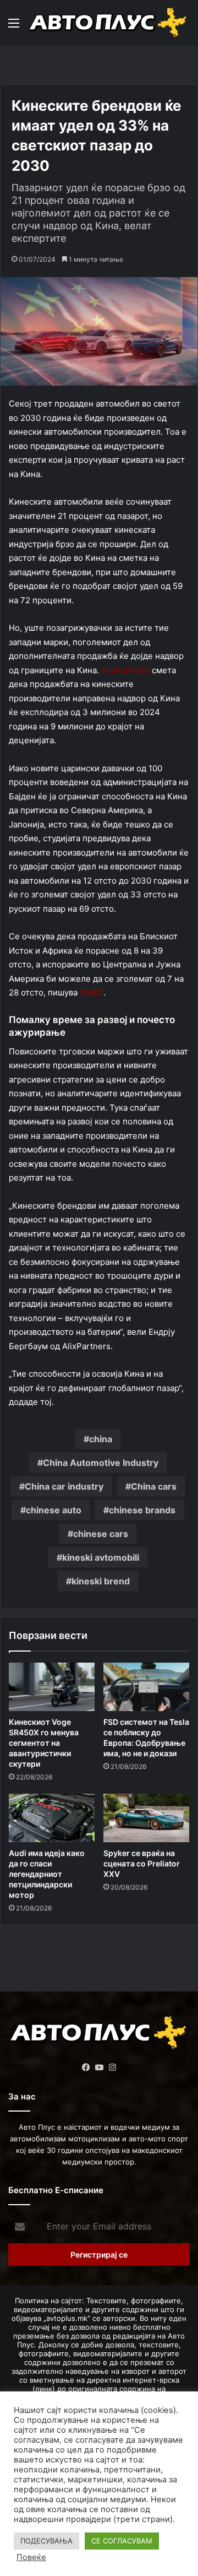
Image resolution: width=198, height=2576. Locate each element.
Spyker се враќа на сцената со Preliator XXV (142, 1863)
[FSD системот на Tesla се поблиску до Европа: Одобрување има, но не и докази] (146, 1687)
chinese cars (101, 1534)
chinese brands (142, 1510)
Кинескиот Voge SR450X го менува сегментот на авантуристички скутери (44, 1743)
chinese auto (54, 1510)
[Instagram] (112, 2068)
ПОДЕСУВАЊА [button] (46, 2541)
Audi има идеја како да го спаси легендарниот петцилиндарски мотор (47, 1874)
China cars (154, 1486)
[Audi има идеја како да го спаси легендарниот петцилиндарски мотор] (52, 1818)
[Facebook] (86, 2068)
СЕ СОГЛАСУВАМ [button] (122, 2541)
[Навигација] (14, 27)
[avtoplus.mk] (109, 23)
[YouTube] (99, 2068)
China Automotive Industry (101, 1463)
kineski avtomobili (101, 1557)
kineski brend (101, 1581)
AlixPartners (125, 670)
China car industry (64, 1486)
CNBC (92, 992)
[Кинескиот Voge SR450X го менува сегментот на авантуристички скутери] (52, 1687)
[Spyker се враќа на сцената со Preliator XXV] (146, 1818)
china (101, 1439)
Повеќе (31, 2557)
